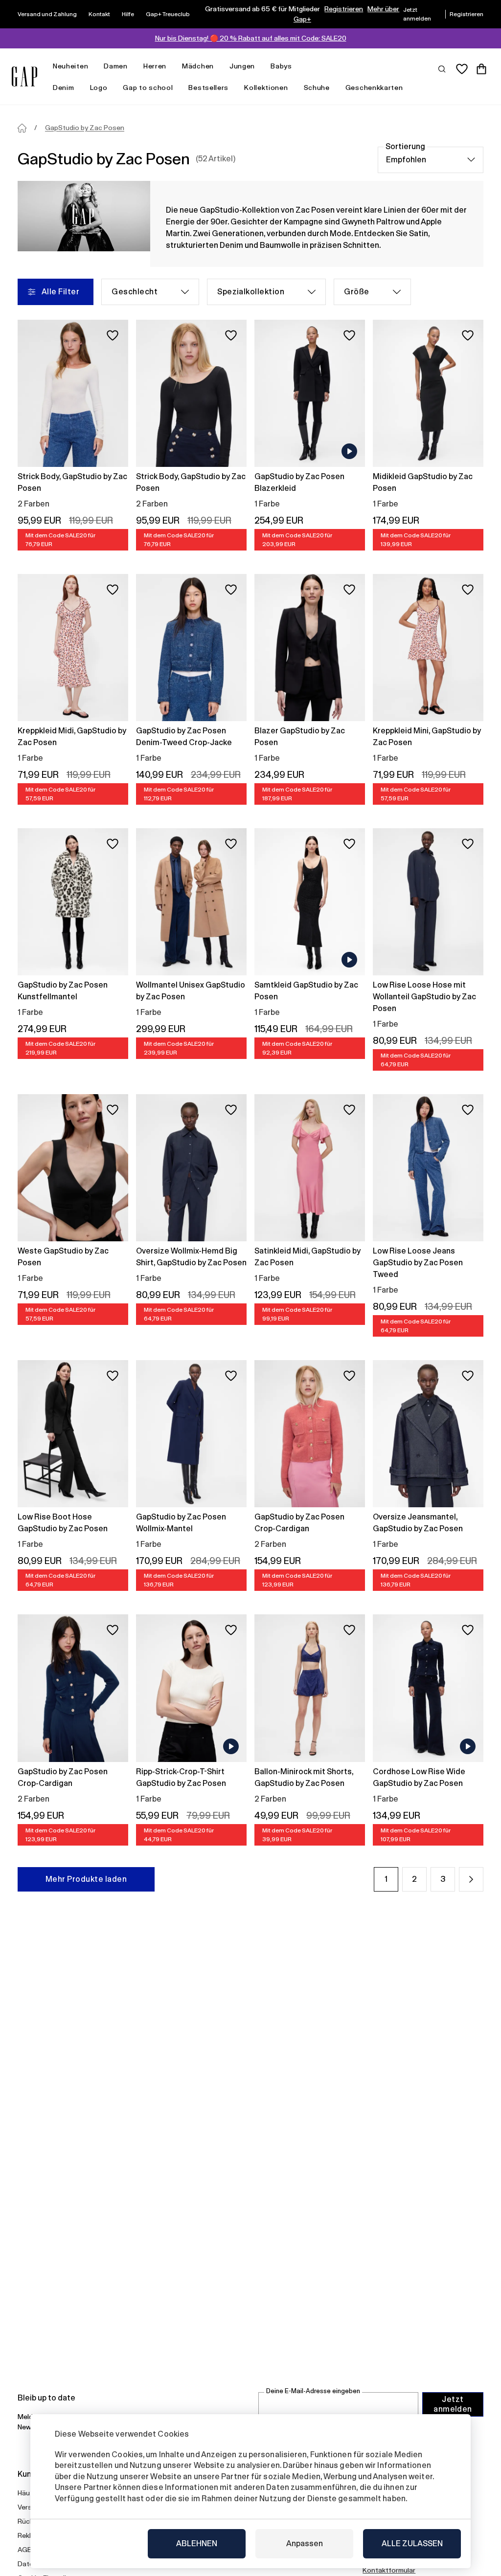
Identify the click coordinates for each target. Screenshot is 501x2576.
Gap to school (148, 88)
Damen (116, 66)
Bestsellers (208, 88)
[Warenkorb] (481, 69)
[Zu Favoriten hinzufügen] (113, 335)
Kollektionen (266, 88)
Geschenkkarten (374, 88)
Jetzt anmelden (453, 2404)
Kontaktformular (389, 2570)
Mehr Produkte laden (86, 1879)
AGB (25, 2550)
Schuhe (317, 88)
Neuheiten (70, 66)
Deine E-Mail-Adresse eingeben (313, 2391)
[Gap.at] (24, 77)
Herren (155, 66)
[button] (471, 1879)
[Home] (22, 128)
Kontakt (99, 14)
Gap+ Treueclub (168, 14)
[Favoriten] (462, 69)
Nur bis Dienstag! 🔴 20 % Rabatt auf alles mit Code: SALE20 (251, 38)
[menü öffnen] (93, 66)
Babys (281, 66)
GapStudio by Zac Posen (85, 128)
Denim (64, 88)
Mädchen (198, 66)
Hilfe (128, 14)
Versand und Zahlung (47, 14)
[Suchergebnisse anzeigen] (442, 68)
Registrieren (344, 9)
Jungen (242, 66)
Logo (99, 88)
